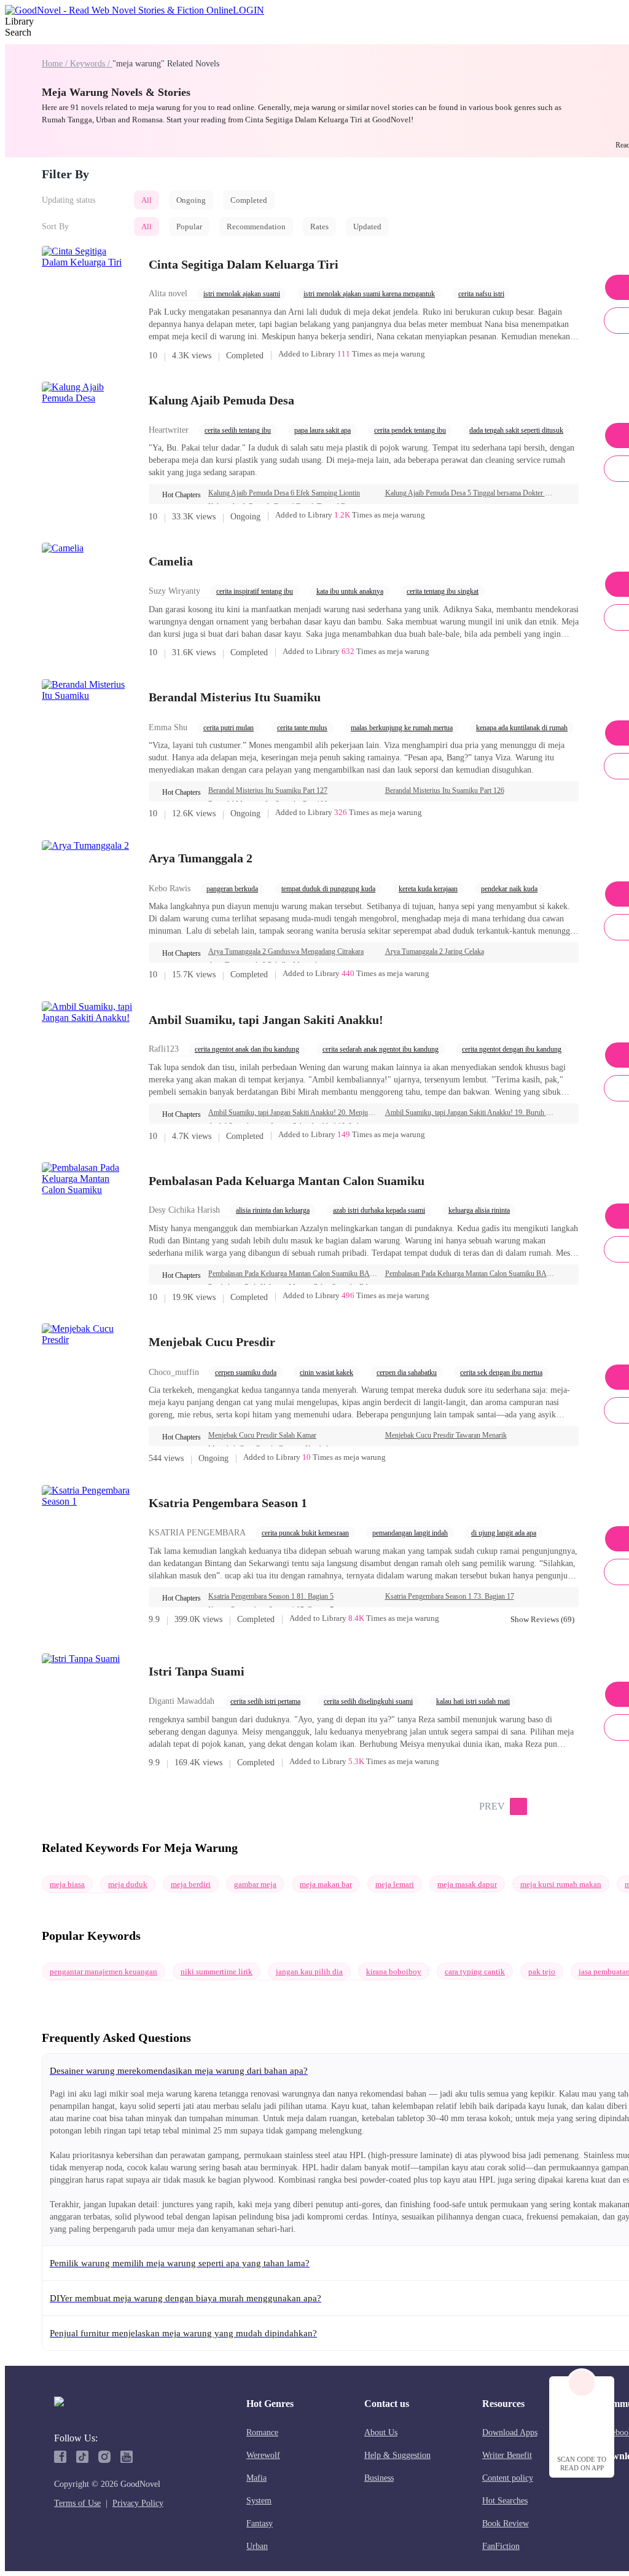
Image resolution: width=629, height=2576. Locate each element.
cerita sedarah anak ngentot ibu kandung (381, 1049)
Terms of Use (77, 2503)
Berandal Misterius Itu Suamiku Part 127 (268, 790)
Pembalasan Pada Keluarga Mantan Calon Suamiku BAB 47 (293, 1274)
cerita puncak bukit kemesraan (305, 1533)
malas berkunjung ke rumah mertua (402, 728)
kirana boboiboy (394, 1971)
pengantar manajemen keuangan (104, 1971)
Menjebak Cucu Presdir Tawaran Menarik (446, 1435)
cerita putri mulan (229, 728)
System (259, 2501)
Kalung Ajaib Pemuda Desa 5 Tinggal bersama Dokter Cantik (470, 493)
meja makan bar (326, 1884)
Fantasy (260, 2523)
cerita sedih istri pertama (265, 1701)
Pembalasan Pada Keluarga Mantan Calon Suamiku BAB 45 (470, 1274)
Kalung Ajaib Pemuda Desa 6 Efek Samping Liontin (284, 493)
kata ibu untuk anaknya (350, 591)
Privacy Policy (138, 2503)
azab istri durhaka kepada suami (379, 1210)
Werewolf (263, 2455)
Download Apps (510, 2432)
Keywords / (91, 64)
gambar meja (255, 1884)
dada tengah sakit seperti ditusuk (516, 430)
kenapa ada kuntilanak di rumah (522, 728)
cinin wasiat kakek (326, 1373)
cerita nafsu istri (481, 294)
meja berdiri (191, 1884)
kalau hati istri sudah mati (473, 1701)
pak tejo (542, 1971)
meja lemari (395, 1884)
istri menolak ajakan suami (242, 294)
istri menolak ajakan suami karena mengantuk (369, 294)
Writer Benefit (507, 2455)
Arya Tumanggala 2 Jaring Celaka (435, 951)
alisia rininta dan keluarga (273, 1210)
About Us (381, 2432)
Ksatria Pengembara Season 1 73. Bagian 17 (450, 1596)
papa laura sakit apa (322, 430)
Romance (262, 2432)
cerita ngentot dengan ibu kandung (512, 1049)
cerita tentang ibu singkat (443, 591)
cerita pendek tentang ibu (410, 430)
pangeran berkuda (232, 889)
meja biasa (67, 1884)
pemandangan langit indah (410, 1533)
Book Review (506, 2523)
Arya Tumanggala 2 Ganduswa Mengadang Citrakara (286, 951)
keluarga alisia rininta (479, 1210)
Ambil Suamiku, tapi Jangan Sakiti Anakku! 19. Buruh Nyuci (470, 1113)
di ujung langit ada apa (504, 1533)
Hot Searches (505, 2501)
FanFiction (501, 2546)
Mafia (256, 2478)
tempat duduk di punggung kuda (328, 889)
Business (379, 2478)
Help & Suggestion (397, 2455)
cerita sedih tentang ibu (238, 430)
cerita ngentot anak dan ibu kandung (247, 1049)
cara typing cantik (475, 1971)
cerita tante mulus (302, 728)
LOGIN (248, 10)
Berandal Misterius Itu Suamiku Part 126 (445, 790)
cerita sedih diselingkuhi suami (368, 1701)
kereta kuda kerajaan (428, 889)
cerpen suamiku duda (246, 1373)
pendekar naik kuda (509, 889)
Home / (56, 64)
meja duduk (128, 1884)
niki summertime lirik (217, 1971)
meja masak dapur (467, 1884)
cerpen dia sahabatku (407, 1373)
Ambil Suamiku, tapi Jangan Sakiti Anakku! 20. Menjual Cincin (293, 1113)
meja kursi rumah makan (561, 1884)
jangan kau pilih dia (309, 1971)
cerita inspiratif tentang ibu (255, 591)
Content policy (508, 2478)
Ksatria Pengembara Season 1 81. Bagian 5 (271, 1596)
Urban (257, 2546)
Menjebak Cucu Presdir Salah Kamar (262, 1435)
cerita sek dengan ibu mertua (501, 1373)
